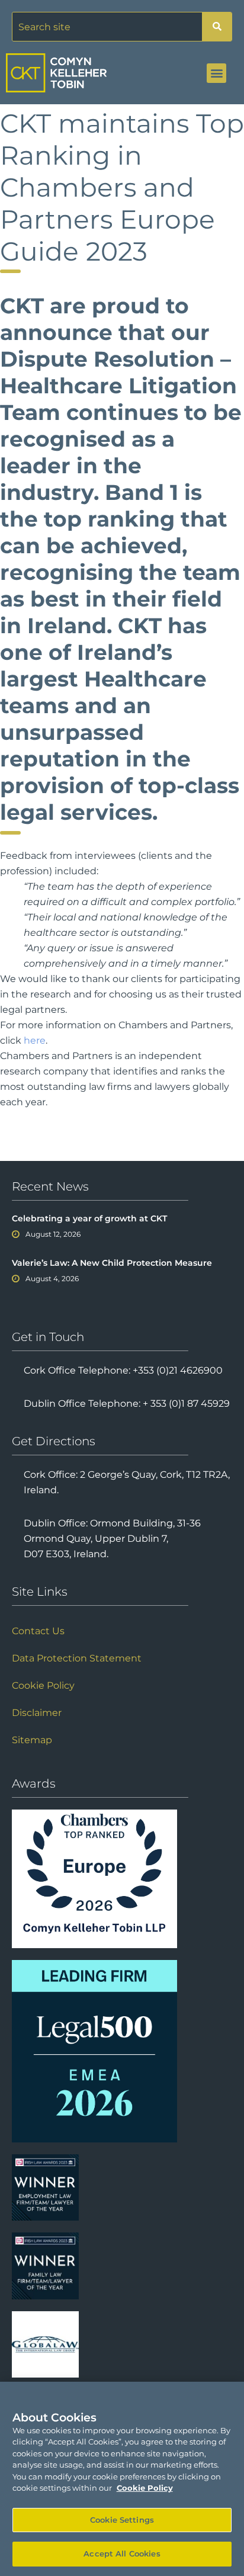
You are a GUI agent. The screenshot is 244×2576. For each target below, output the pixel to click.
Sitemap (32, 1740)
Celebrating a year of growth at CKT (89, 1218)
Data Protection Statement (77, 1658)
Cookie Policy (43, 1685)
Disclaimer (37, 1713)
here (35, 1040)
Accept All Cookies (122, 2553)
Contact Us (38, 1631)
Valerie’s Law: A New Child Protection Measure (112, 1263)
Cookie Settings (122, 2520)
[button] (216, 73)
